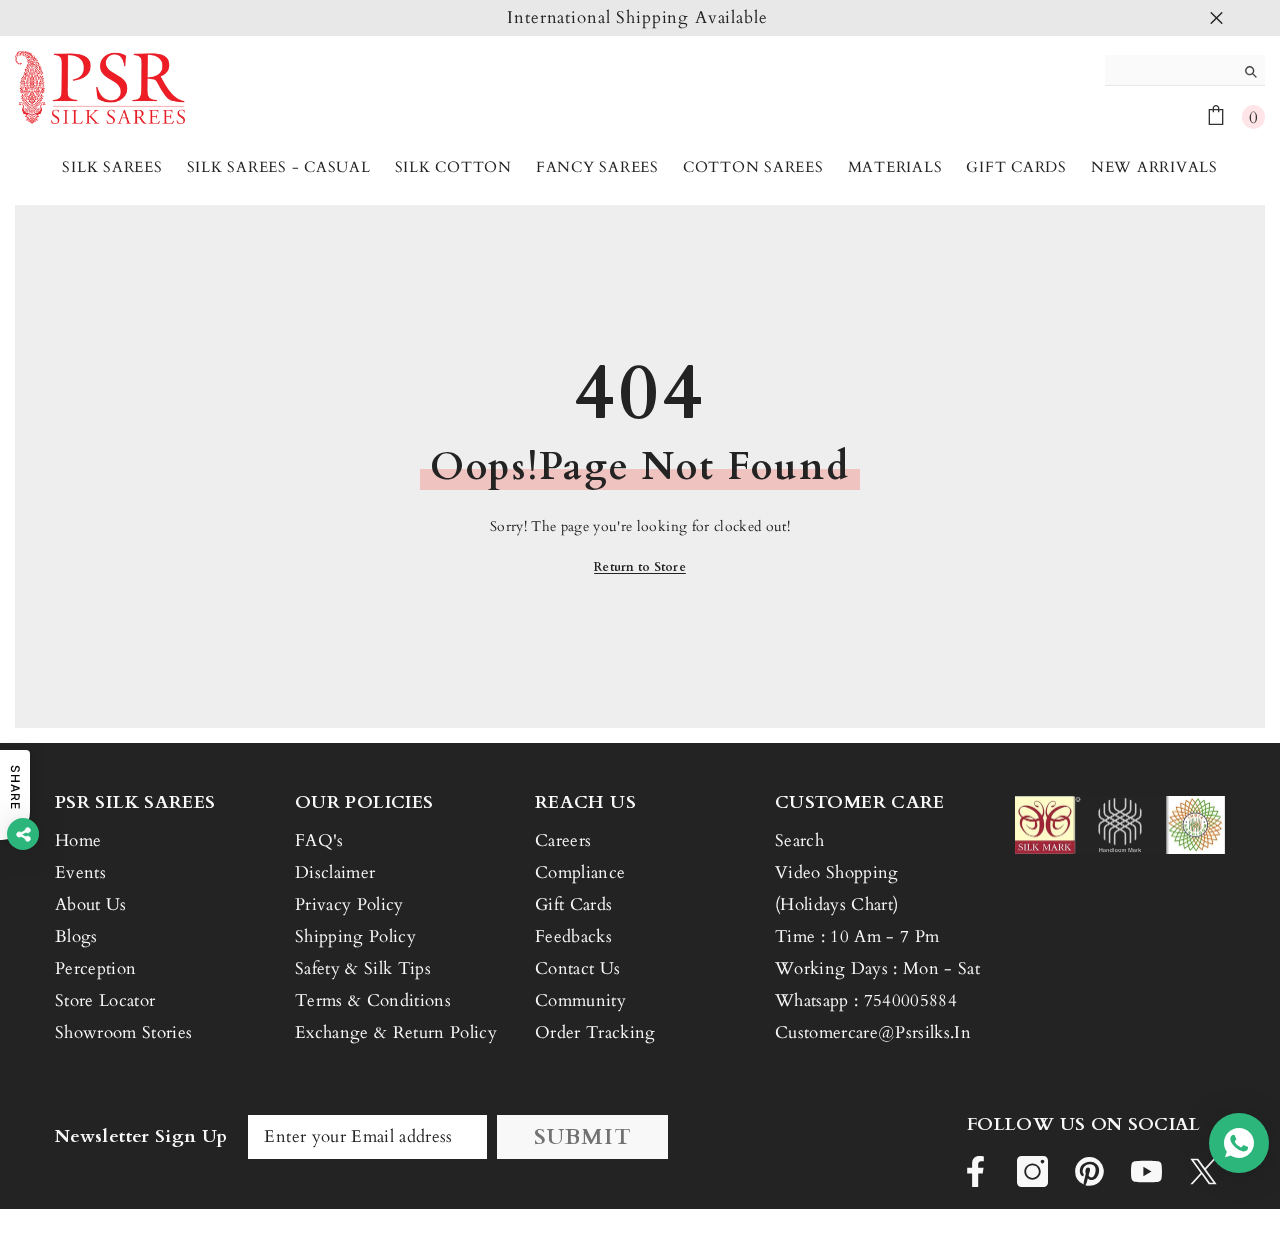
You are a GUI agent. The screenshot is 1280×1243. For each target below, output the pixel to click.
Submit (583, 1137)
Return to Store (640, 567)
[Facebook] (975, 1171)
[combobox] (1169, 70)
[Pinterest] (1089, 1171)
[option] (640, 18)
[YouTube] (1146, 1171)
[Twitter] (1203, 1171)
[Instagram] (1032, 1171)
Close (1216, 18)
